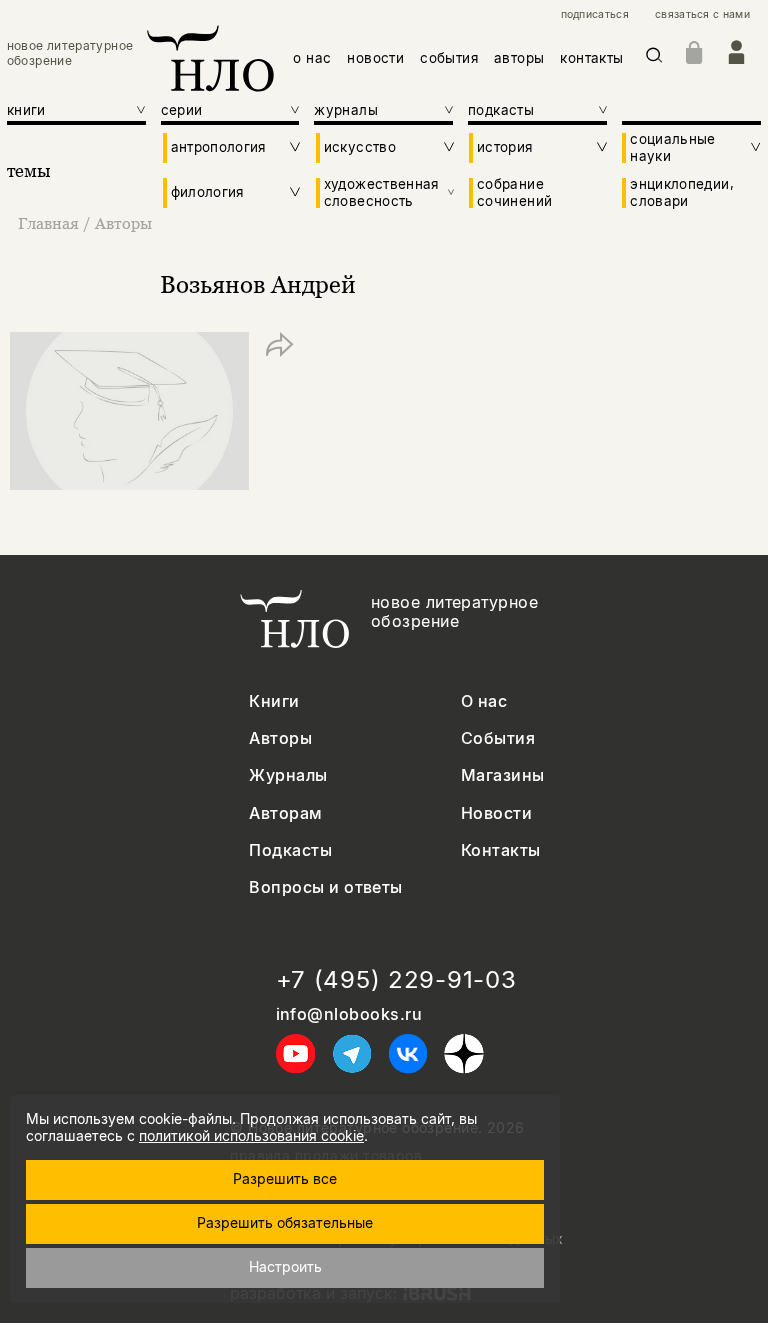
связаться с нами (702, 15)
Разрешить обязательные (285, 1222)
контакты (591, 58)
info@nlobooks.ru (349, 1014)
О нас (484, 701)
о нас (312, 58)
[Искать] (654, 58)
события (449, 58)
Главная (48, 223)
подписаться (595, 15)
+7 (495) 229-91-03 (396, 980)
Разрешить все (285, 1178)
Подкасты (290, 850)
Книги (274, 701)
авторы (519, 58)
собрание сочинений (514, 192)
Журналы (288, 775)
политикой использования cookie (251, 1135)
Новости (496, 813)
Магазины (503, 775)
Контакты (501, 850)
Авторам (285, 813)
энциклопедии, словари (682, 192)
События (498, 738)
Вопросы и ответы (326, 887)
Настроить (285, 1266)
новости (375, 58)
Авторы (123, 223)
